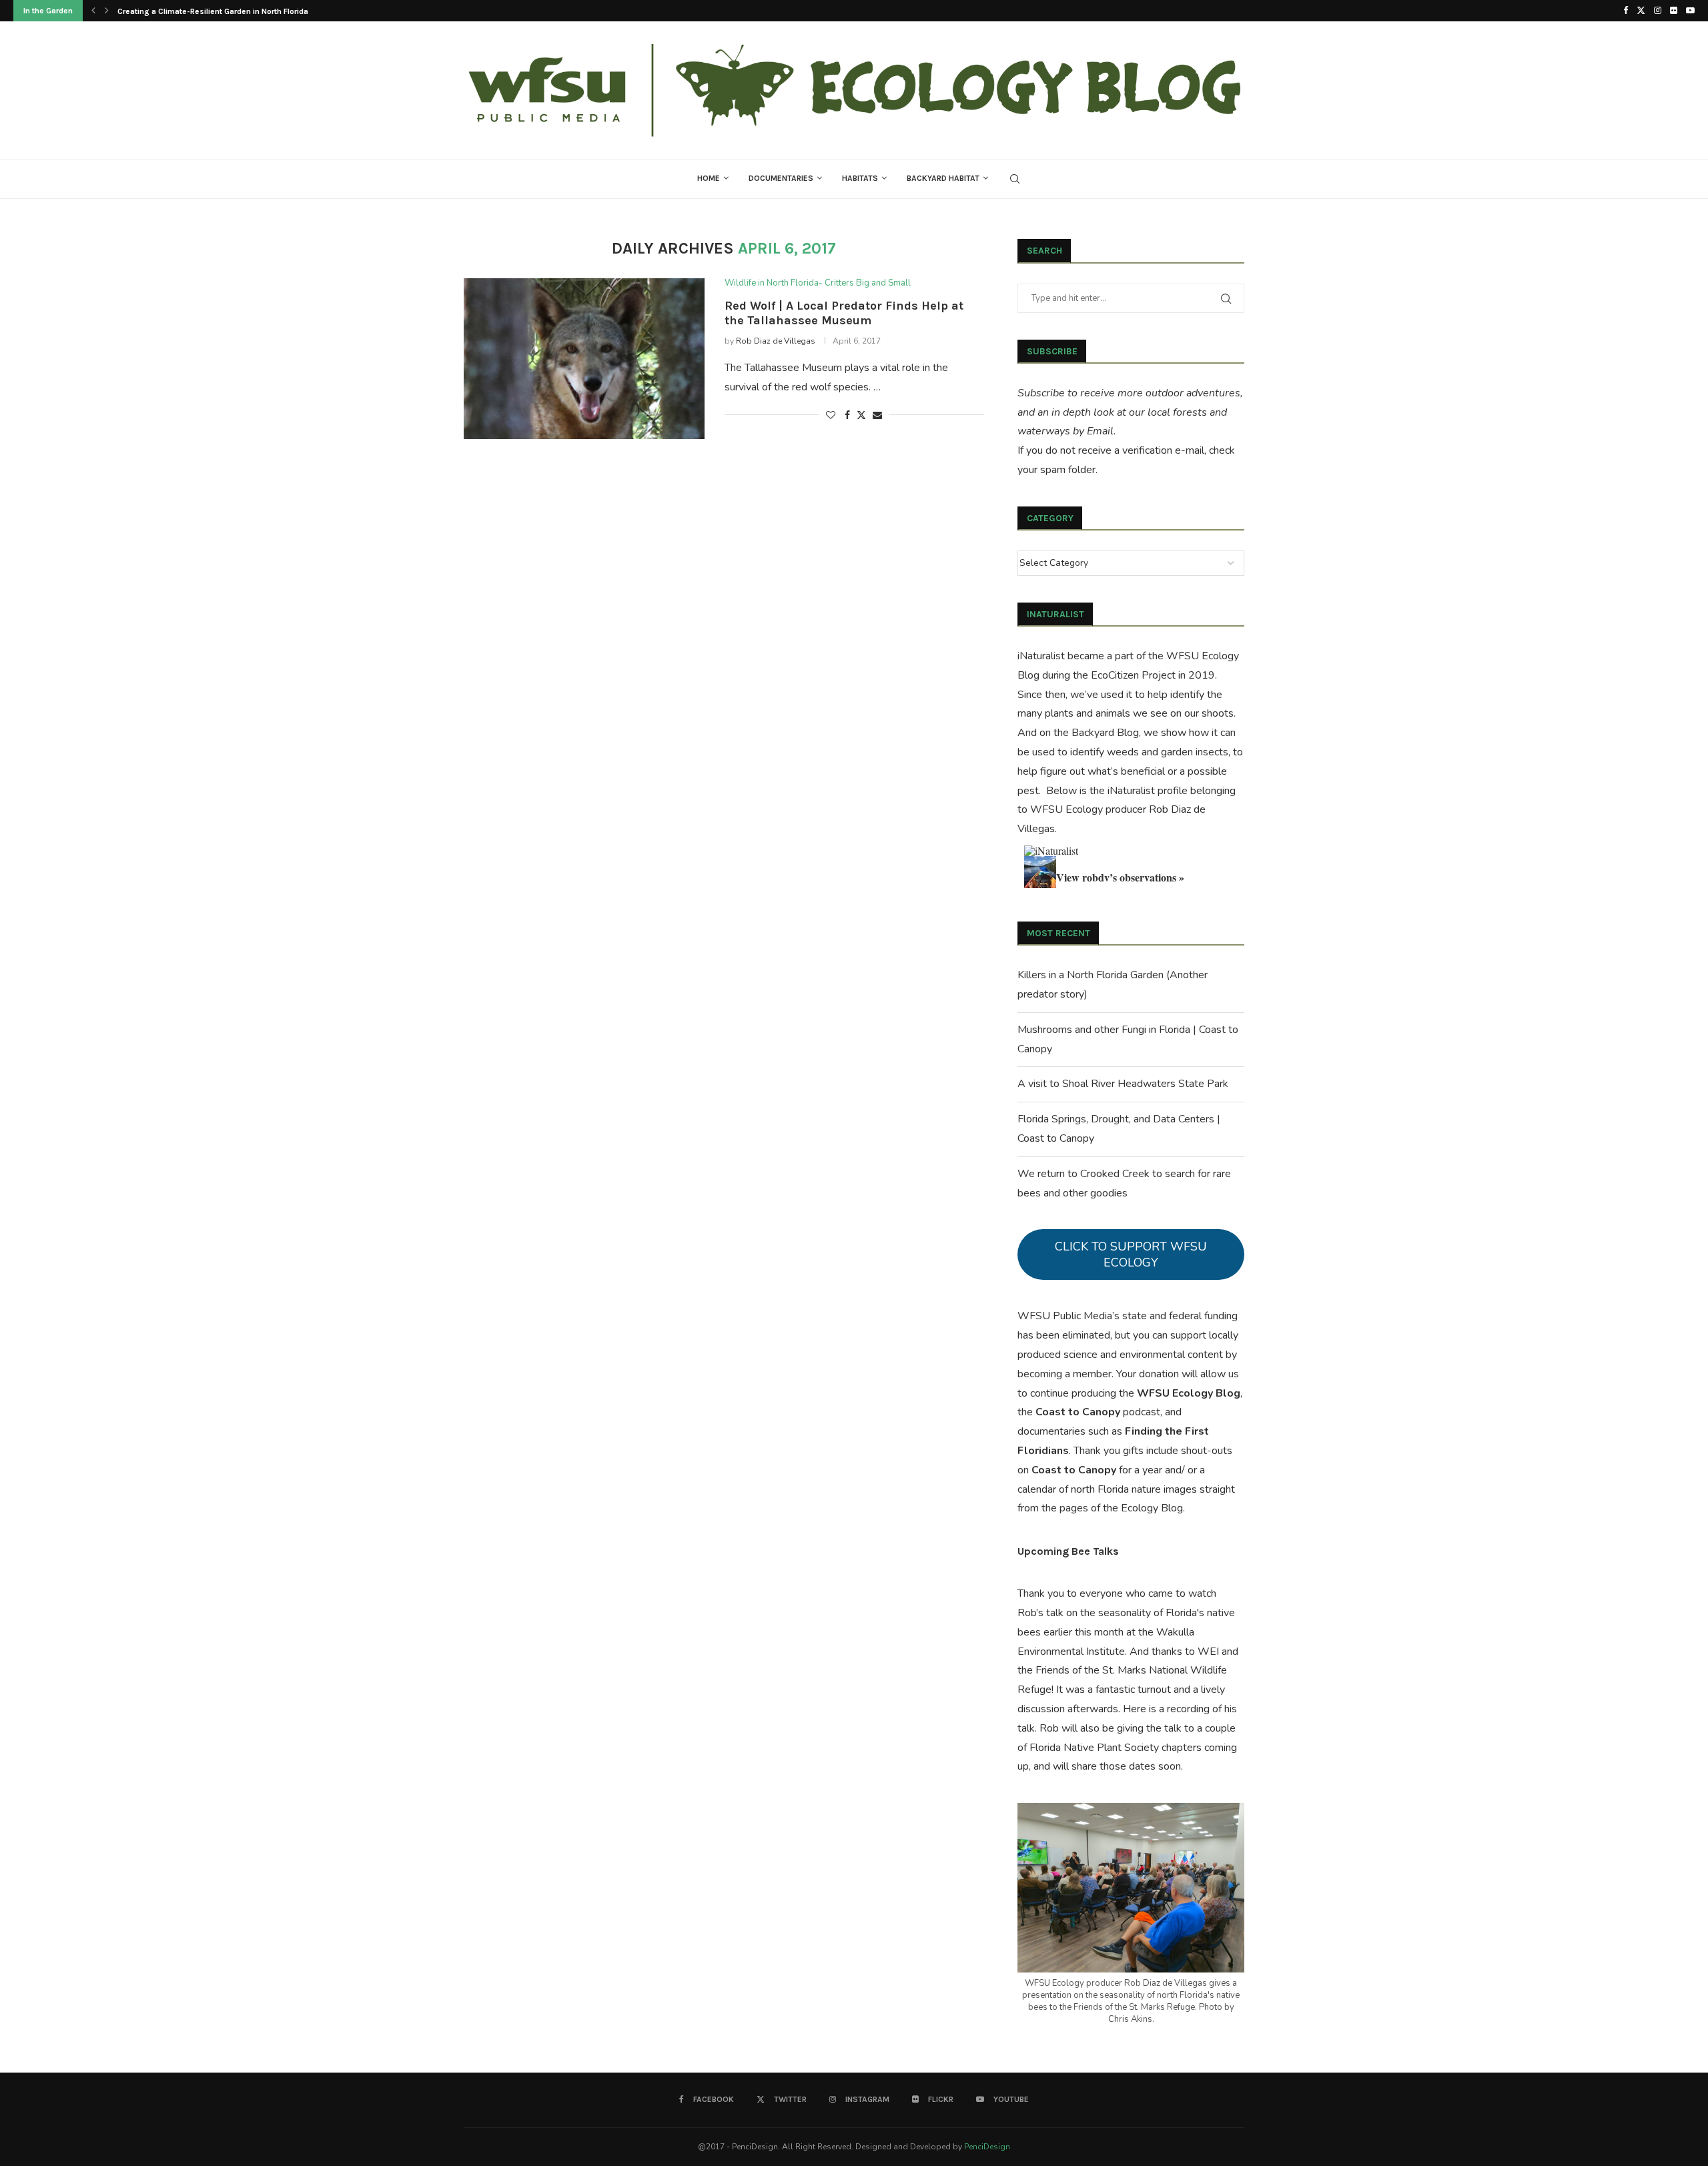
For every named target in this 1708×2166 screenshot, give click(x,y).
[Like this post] (831, 415)
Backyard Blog (1105, 733)
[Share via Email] (877, 415)
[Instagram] (1658, 11)
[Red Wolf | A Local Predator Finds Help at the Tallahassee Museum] (584, 358)
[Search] (1015, 179)
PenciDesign (987, 2147)
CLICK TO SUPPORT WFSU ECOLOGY (1131, 1254)
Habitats (860, 178)
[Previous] (93, 11)
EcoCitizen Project (1133, 675)
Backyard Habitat (943, 178)
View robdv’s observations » (1120, 877)
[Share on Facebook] (847, 415)
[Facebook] (1626, 11)
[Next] (107, 11)
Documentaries (781, 178)
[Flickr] (1674, 11)
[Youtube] (1690, 11)
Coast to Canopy (1078, 1412)
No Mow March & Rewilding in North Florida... (200, 11)
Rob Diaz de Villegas (776, 341)
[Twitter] (1641, 11)
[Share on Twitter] (861, 415)
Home (709, 178)
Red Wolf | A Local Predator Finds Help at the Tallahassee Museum (844, 313)
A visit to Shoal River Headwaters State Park (1123, 1084)
